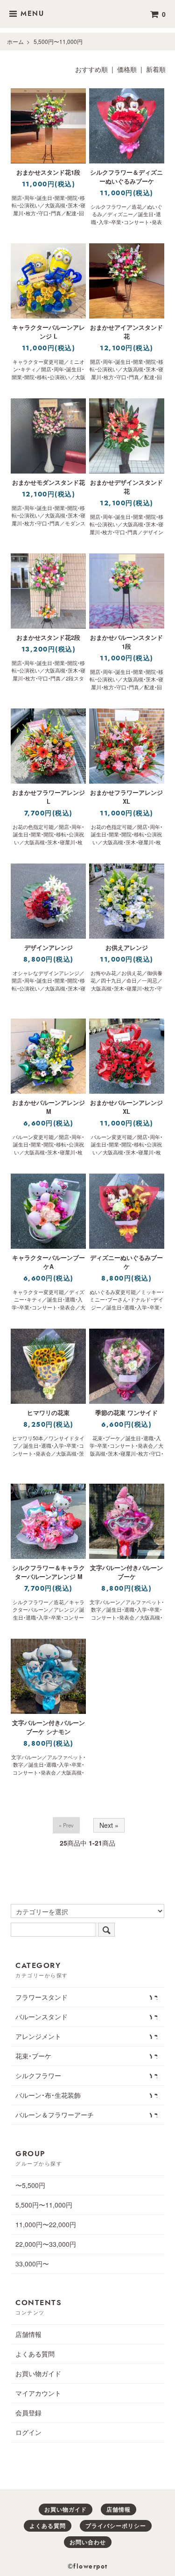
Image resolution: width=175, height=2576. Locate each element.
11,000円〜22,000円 (46, 2224)
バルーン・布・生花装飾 (48, 2095)
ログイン (28, 2432)
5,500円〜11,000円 (58, 41)
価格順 (127, 69)
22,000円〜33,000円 (46, 2244)
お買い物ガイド (38, 2373)
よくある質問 (35, 2354)
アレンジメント (38, 2036)
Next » (109, 1825)
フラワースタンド (42, 1997)
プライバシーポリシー (116, 2526)
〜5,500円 (30, 2185)
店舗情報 (28, 2334)
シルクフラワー (38, 2075)
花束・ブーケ (33, 2056)
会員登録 (28, 2413)
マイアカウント (38, 2393)
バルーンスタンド (42, 2017)
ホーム (15, 41)
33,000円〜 (32, 2264)
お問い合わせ (88, 2542)
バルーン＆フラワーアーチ (55, 2115)
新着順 (156, 69)
